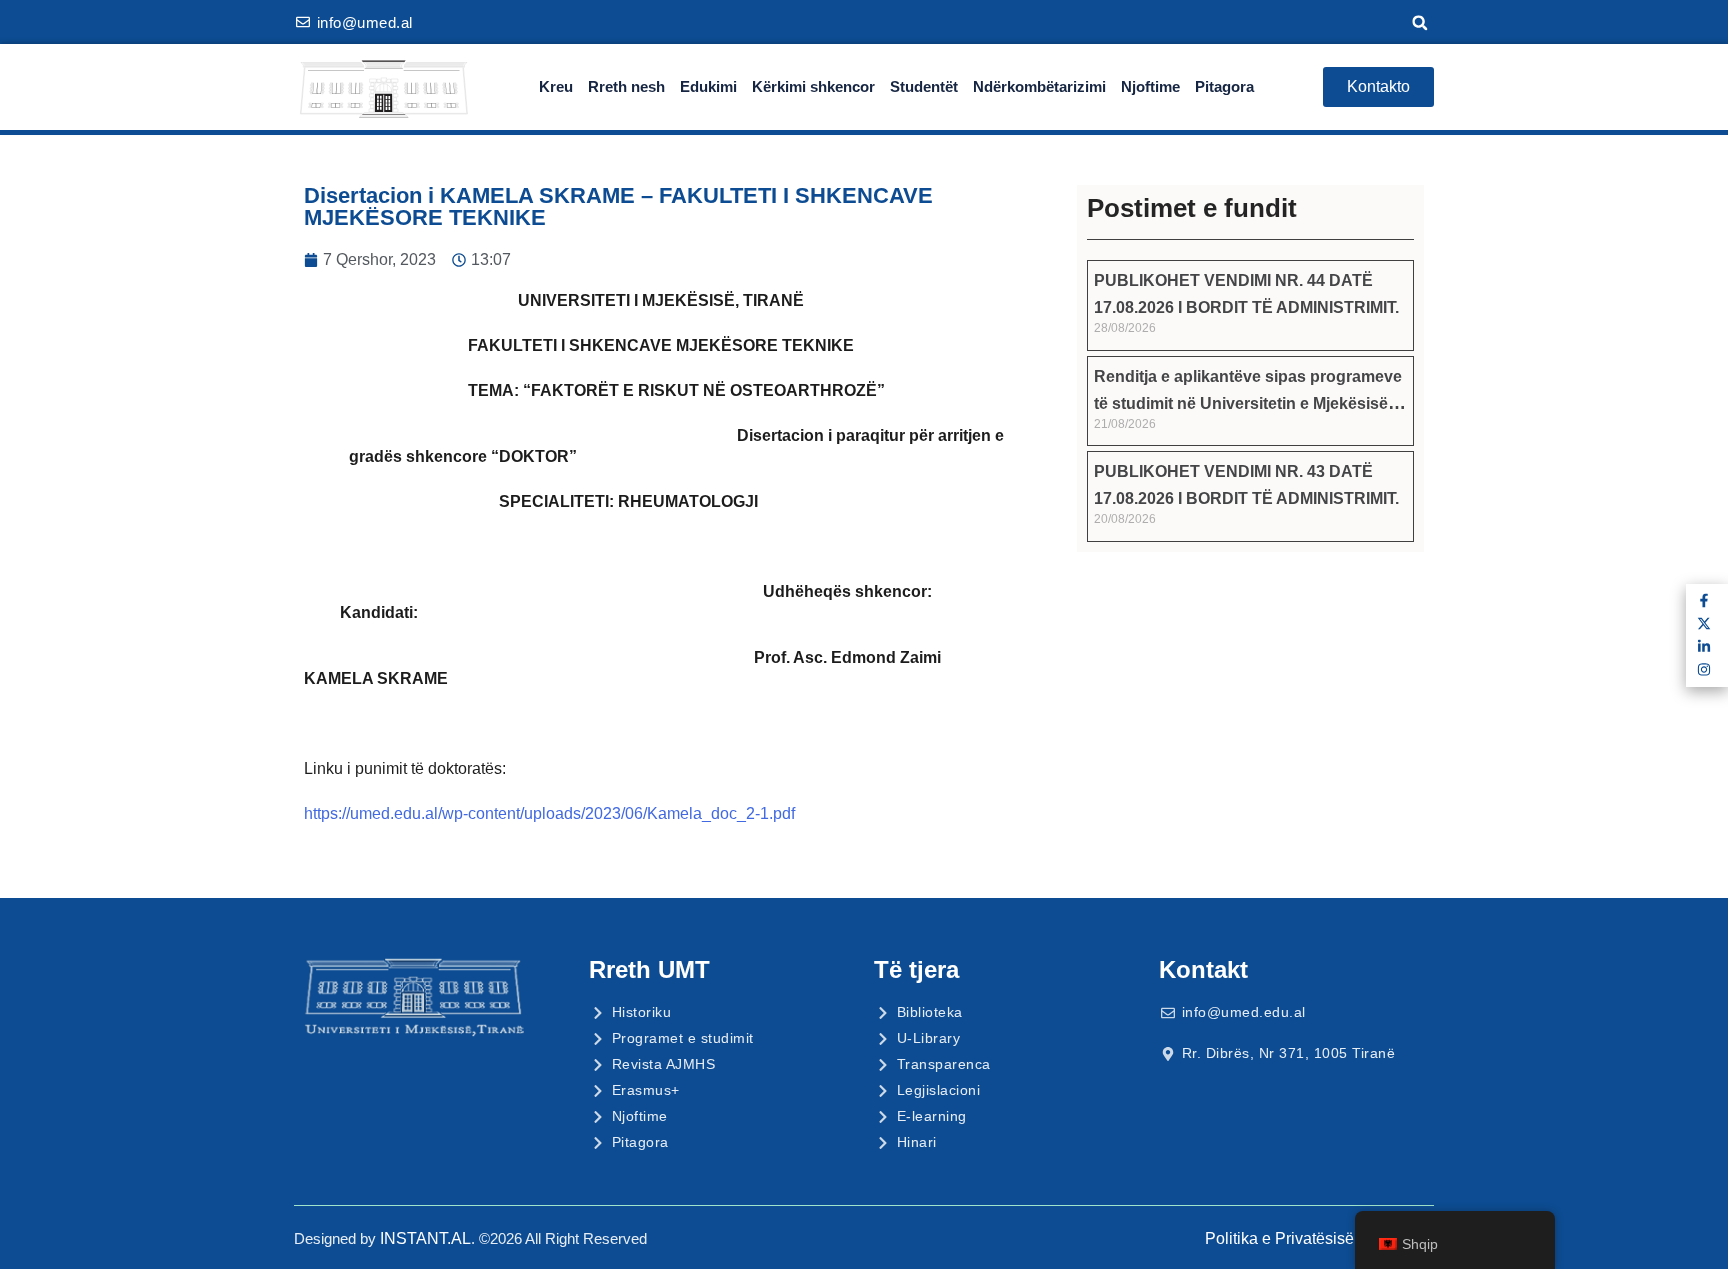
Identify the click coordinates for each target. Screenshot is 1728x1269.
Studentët (924, 86)
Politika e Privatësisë (1279, 1238)
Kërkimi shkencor (813, 86)
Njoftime (1150, 86)
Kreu (556, 86)
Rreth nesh (626, 86)
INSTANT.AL (425, 1238)
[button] (1420, 23)
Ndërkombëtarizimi (1039, 86)
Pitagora (1224, 86)
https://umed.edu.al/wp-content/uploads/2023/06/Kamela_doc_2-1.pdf (549, 813)
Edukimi (708, 86)
